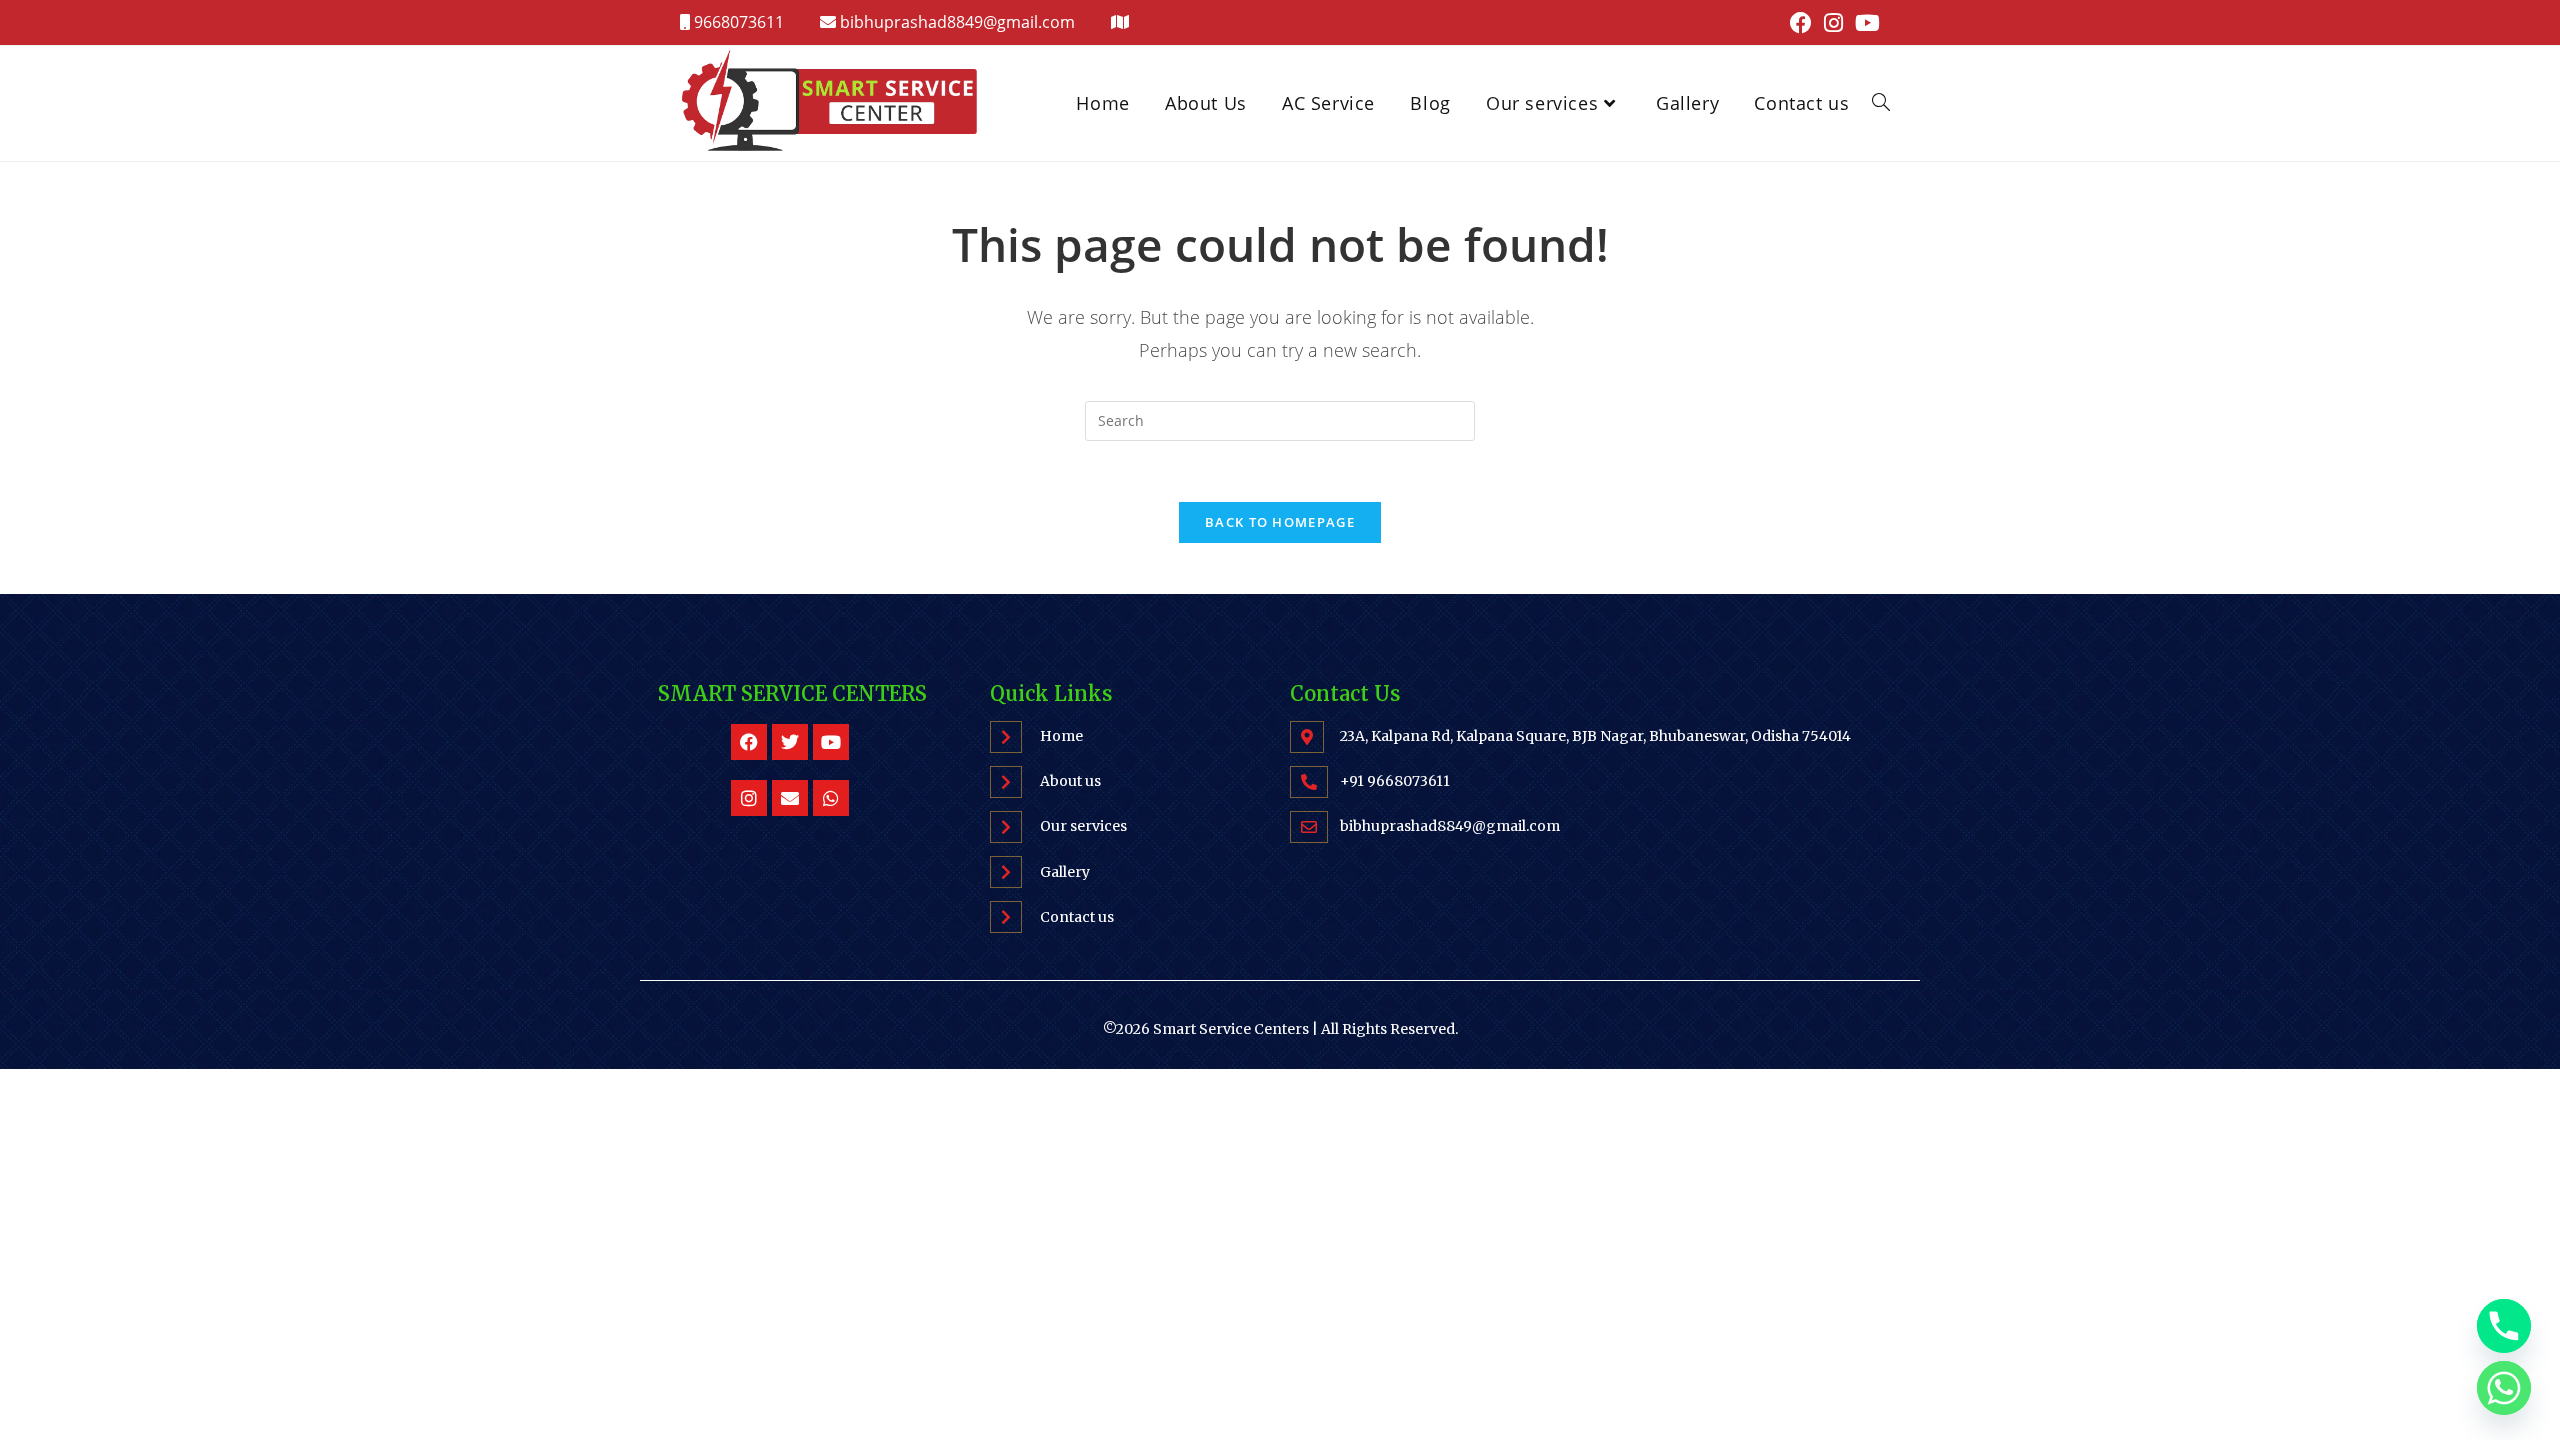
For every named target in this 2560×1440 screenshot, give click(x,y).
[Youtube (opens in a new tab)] (1864, 23)
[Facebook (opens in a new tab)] (1801, 23)
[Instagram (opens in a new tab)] (1833, 23)
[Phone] (2504, 1326)
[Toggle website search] (1881, 103)
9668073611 (737, 22)
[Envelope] (790, 798)
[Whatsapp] (831, 798)
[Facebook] (749, 742)
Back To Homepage (1280, 522)
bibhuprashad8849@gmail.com (957, 22)
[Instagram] (749, 798)
